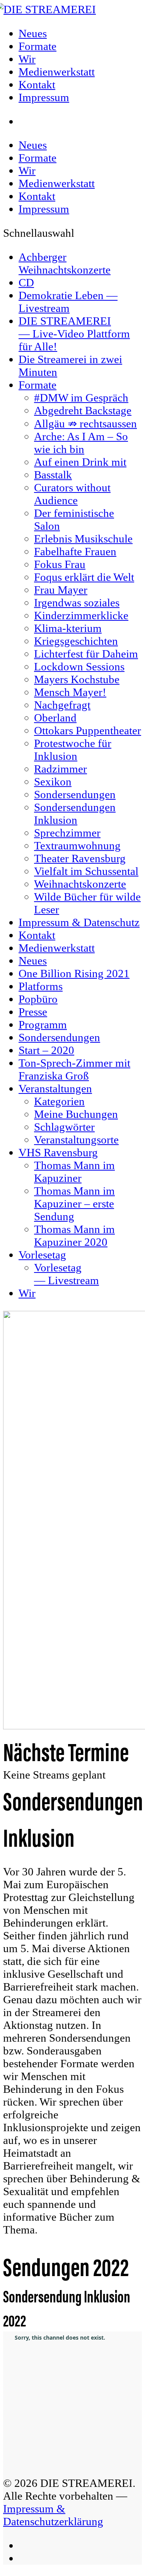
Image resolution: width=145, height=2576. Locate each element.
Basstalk (53, 475)
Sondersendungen (75, 794)
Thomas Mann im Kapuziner (74, 1172)
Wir (27, 170)
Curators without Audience (72, 494)
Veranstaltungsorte (76, 1140)
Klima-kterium (68, 628)
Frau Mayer (61, 590)
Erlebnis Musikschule (83, 539)
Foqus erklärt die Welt (84, 577)
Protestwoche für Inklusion (73, 750)
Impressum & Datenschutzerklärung (53, 2515)
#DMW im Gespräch (81, 398)
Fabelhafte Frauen (75, 551)
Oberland (55, 718)
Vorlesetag (42, 1255)
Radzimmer (61, 769)
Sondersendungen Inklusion (75, 814)
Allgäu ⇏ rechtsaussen (85, 424)
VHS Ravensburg (58, 1152)
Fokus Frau (60, 564)
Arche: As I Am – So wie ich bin (81, 443)
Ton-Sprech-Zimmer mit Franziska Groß (74, 1069)
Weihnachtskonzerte (80, 884)
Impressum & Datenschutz (79, 922)
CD (26, 282)
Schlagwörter (64, 1127)
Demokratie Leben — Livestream (68, 302)
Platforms (41, 986)
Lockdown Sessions (79, 666)
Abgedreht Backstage (83, 410)
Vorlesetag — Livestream (67, 1274)
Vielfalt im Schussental (86, 871)
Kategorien (59, 1101)
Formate (38, 158)
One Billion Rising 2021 (74, 973)
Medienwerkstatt (57, 183)
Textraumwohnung (77, 845)
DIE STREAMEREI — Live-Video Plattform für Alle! (74, 334)
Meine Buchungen (76, 1114)
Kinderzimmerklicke (81, 615)
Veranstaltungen (55, 1088)
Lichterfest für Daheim (86, 654)
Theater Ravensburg (80, 858)
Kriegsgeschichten (76, 641)
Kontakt (37, 196)
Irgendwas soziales (77, 603)
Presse (33, 1012)
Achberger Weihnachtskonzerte (65, 263)
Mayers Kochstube (77, 679)
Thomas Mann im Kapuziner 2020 (74, 1235)
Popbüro (38, 999)
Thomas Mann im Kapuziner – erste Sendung (74, 1204)
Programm (43, 1025)
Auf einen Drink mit (80, 462)
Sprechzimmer (67, 833)
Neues (33, 145)
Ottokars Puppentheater (88, 730)
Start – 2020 (46, 1050)
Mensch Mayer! (70, 692)
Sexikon (53, 782)
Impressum (44, 209)
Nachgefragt (62, 705)
